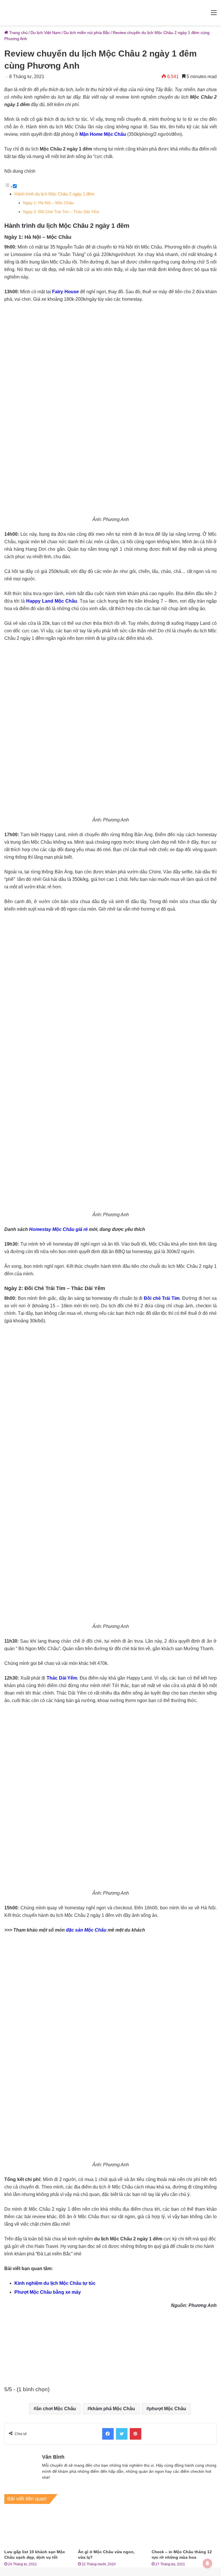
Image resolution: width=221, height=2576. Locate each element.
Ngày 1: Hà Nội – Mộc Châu (48, 203)
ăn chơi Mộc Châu (56, 2409)
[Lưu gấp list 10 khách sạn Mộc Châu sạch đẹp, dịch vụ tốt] (37, 2528)
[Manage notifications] (207, 2563)
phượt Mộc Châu (168, 2409)
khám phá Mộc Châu (113, 2409)
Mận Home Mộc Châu (103, 134)
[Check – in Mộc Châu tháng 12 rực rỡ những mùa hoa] (184, 2528)
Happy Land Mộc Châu (52, 601)
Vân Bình (53, 2457)
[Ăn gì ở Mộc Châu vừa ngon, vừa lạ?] (110, 2528)
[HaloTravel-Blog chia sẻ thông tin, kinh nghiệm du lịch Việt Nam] (110, 13)
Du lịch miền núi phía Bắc (87, 33)
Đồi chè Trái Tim (162, 1298)
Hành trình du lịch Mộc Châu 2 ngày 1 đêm (55, 194)
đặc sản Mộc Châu (86, 1930)
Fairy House (65, 292)
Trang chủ (18, 33)
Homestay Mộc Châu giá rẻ (58, 1229)
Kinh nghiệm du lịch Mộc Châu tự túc (55, 2283)
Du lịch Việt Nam (46, 33)
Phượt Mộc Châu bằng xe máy (48, 2292)
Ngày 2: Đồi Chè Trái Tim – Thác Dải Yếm (61, 212)
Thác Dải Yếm (62, 1678)
